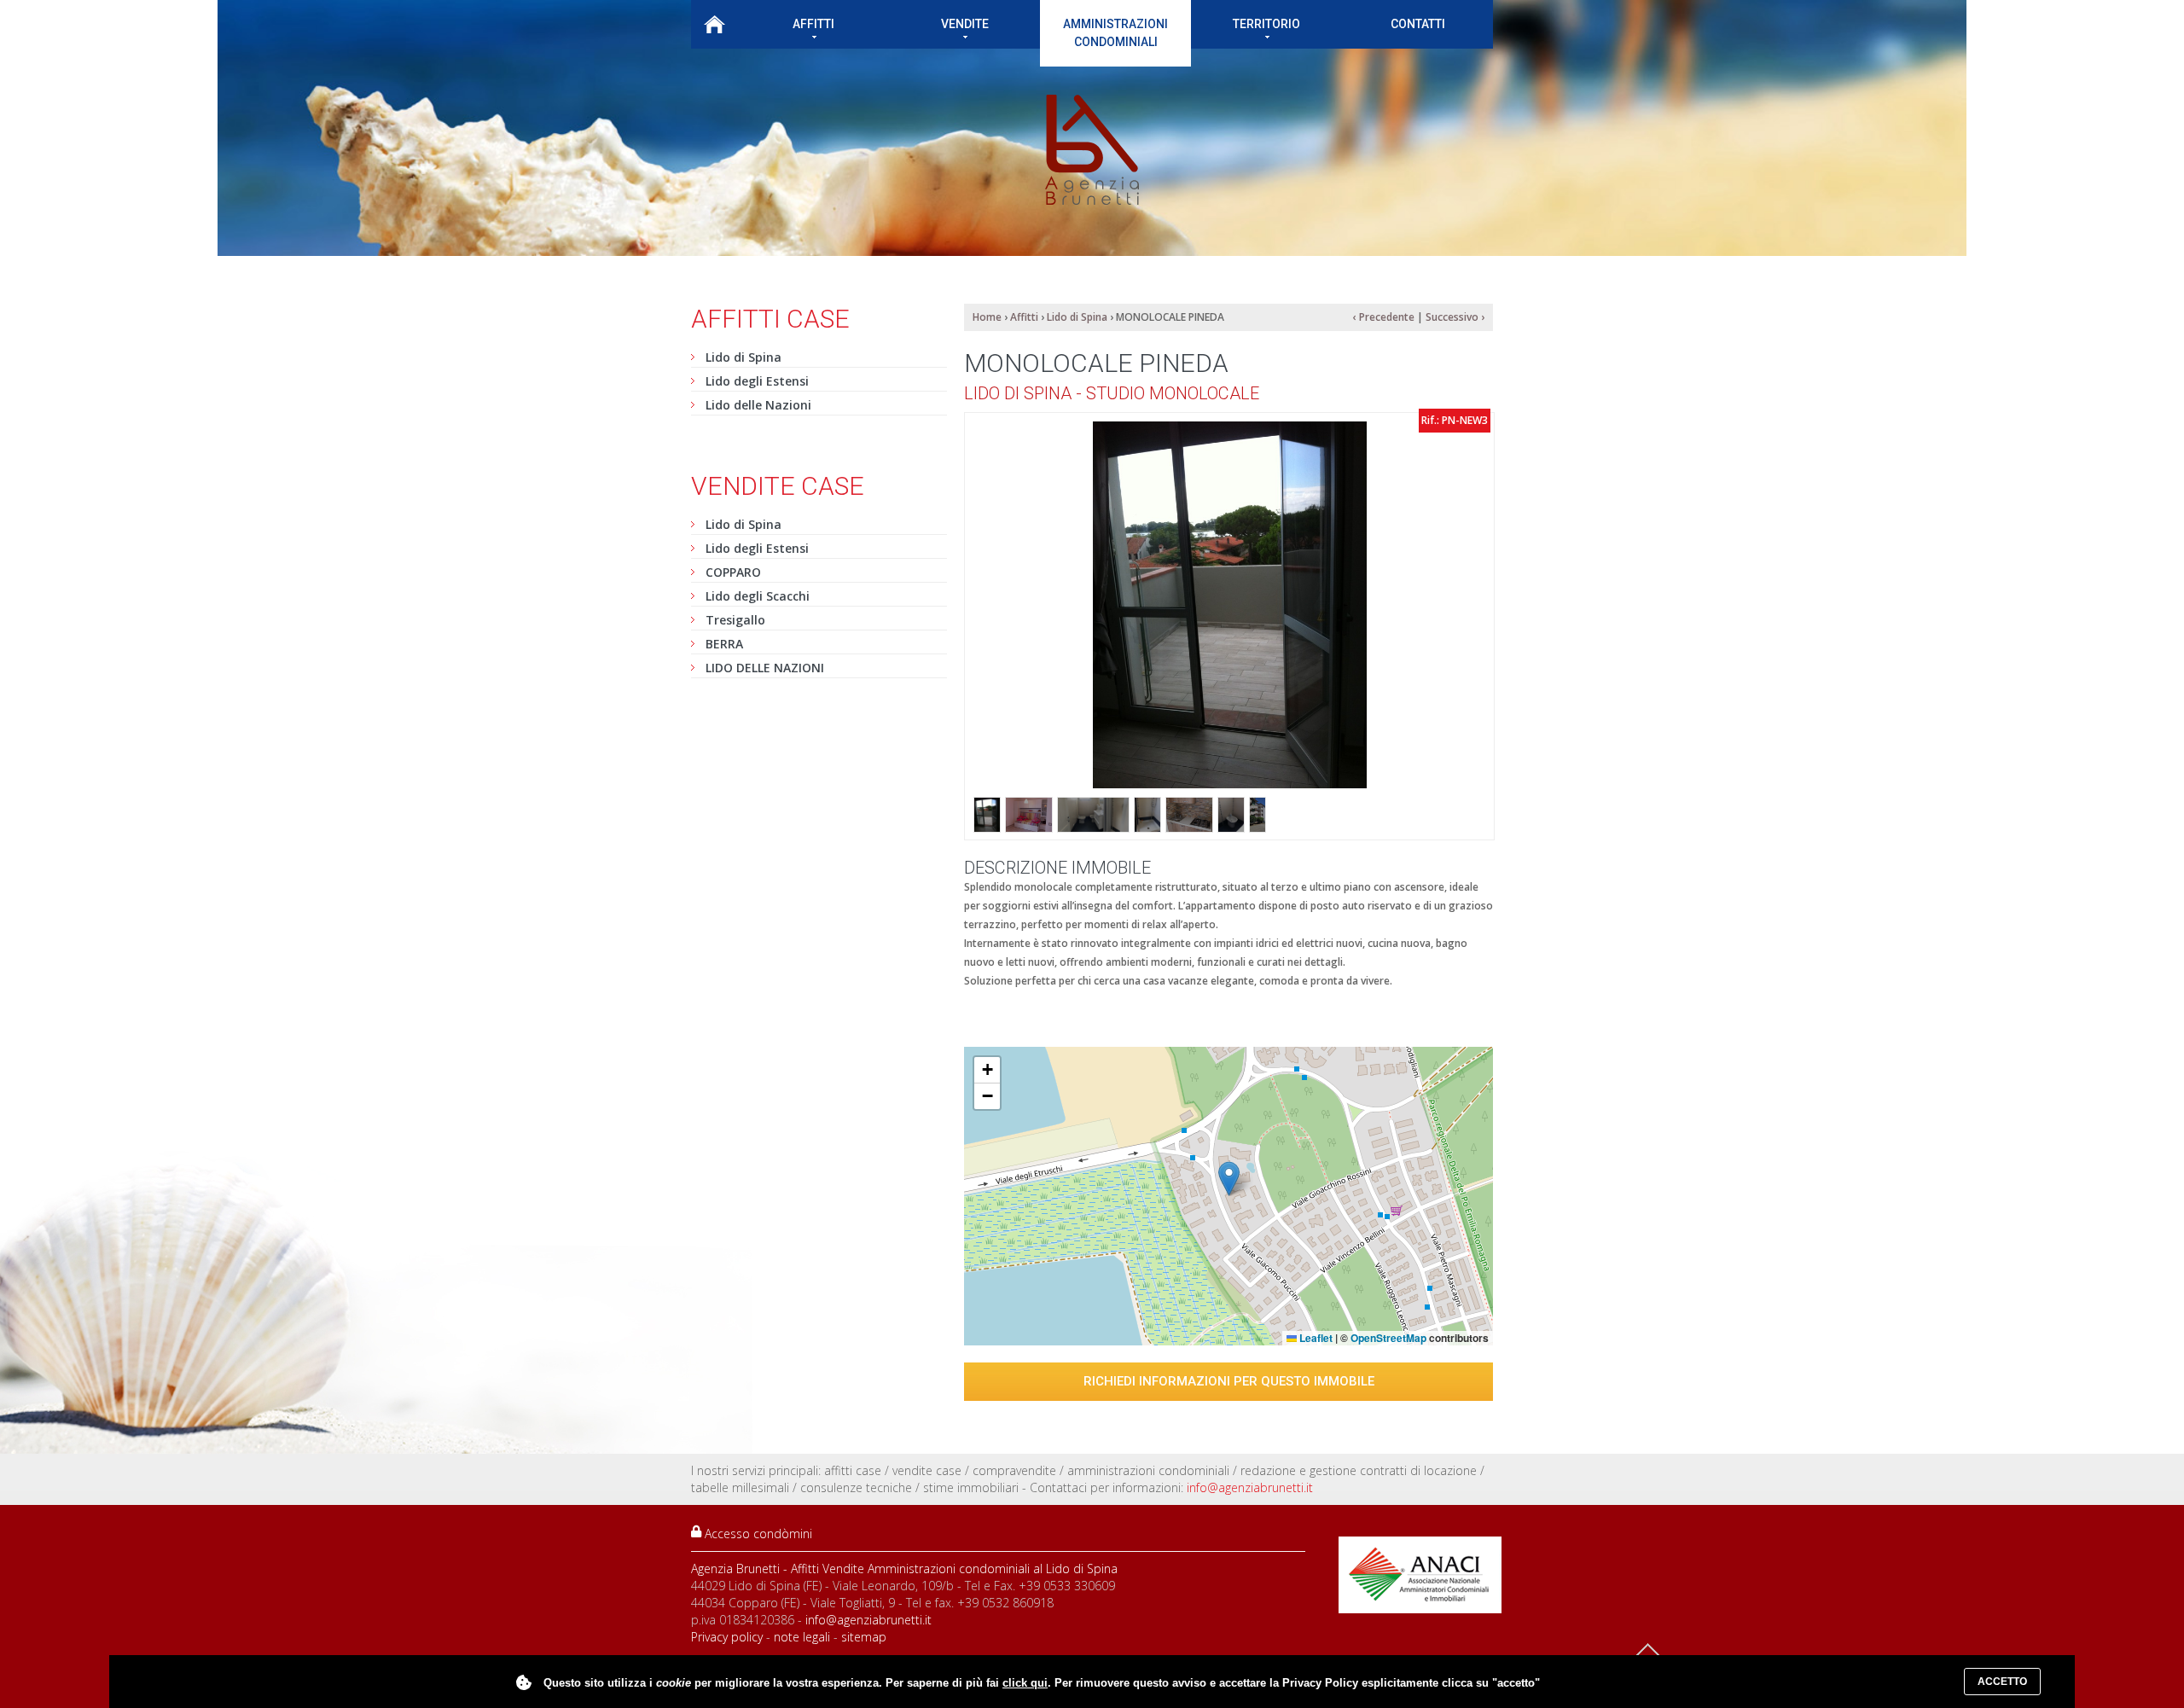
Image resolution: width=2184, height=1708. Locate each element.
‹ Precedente (1384, 317)
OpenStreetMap (1388, 1338)
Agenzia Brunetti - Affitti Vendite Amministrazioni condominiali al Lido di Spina (904, 1569)
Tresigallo (735, 620)
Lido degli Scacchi (758, 596)
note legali (802, 1637)
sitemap (864, 1637)
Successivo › (1455, 317)
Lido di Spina (743, 357)
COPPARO (733, 572)
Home (714, 24)
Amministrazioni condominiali (1115, 33)
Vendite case (778, 486)
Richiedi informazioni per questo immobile (1229, 1381)
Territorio (1266, 24)
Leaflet (1315, 1338)
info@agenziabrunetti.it (1250, 1487)
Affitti (813, 24)
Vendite (965, 24)
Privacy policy (727, 1637)
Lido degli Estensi (757, 381)
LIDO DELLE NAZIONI (765, 668)
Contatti (1418, 24)
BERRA (724, 644)
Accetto (2002, 1682)
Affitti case (770, 319)
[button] (1229, 1179)
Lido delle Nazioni (758, 405)
